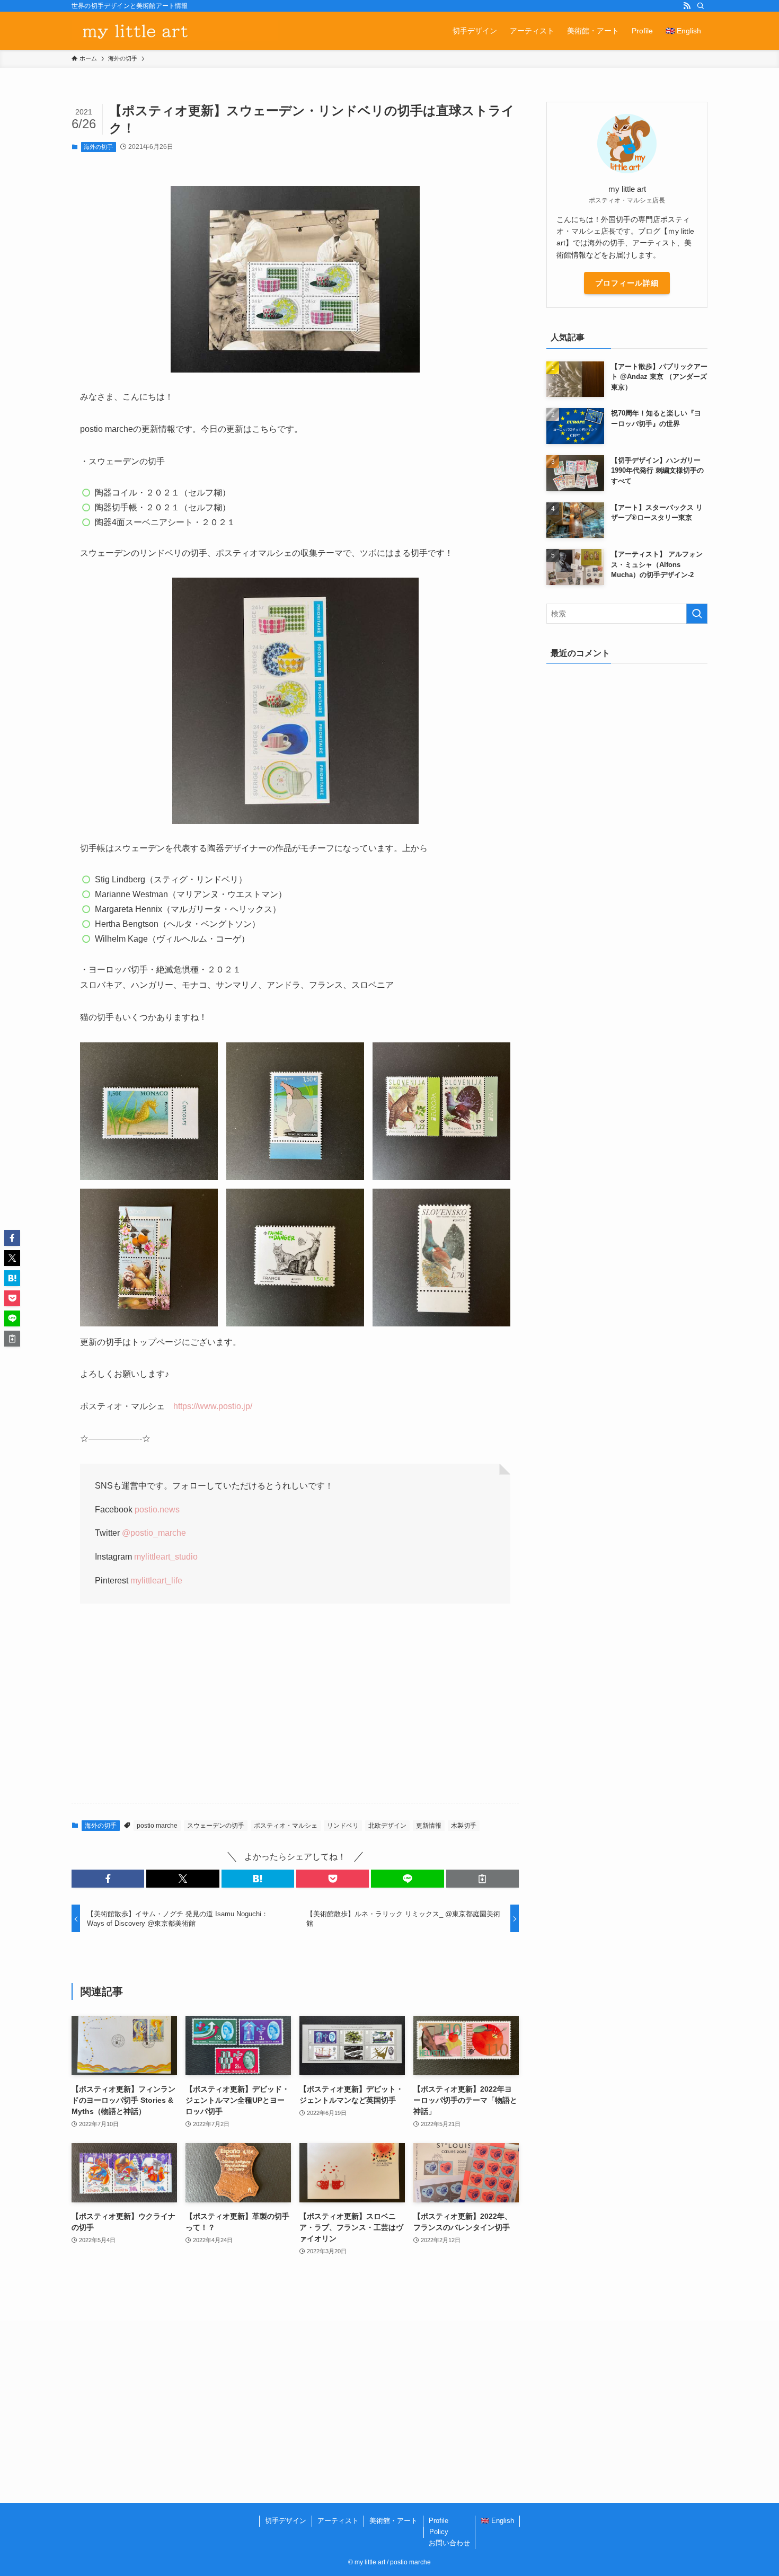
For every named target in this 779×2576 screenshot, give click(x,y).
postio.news (157, 1510)
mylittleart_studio (166, 1557)
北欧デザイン (387, 1826)
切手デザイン (286, 2521)
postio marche (157, 1826)
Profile (439, 2521)
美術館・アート (393, 2521)
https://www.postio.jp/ (213, 1406)
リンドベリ (343, 1826)
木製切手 (464, 1826)
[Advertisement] (295, 1712)
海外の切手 (98, 147)
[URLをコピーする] (483, 1879)
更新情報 (429, 1826)
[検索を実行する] (697, 614)
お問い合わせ (449, 2543)
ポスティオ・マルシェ (286, 1826)
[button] (108, 1879)
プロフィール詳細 (627, 283)
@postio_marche (154, 1533)
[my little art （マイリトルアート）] (175, 31)
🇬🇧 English (497, 2521)
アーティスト (338, 2521)
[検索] (701, 6)
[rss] (687, 6)
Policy (439, 2532)
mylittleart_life (156, 1581)
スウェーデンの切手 (216, 1826)
